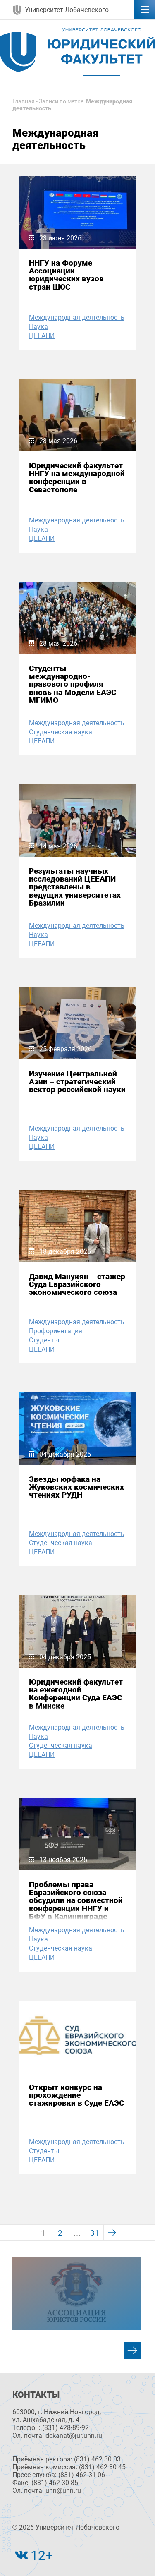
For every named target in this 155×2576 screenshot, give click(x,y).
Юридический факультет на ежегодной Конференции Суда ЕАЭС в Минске (76, 1694)
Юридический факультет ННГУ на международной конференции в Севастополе (77, 478)
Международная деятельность (77, 318)
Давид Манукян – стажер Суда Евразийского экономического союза (77, 1284)
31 (95, 2233)
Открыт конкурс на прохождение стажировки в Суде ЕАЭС (76, 2095)
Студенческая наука (61, 732)
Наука (38, 327)
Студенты (44, 1340)
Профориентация (56, 1331)
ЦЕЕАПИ (42, 336)
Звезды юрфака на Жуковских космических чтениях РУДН (76, 1487)
